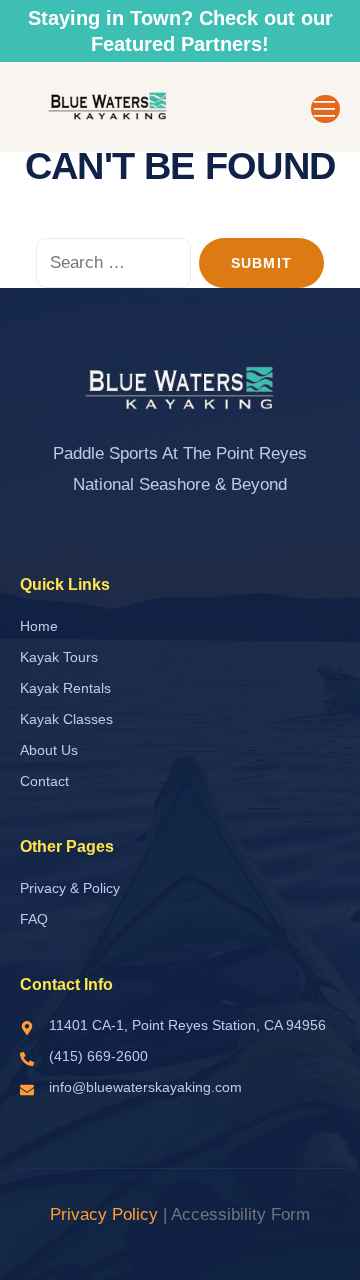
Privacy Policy (104, 1214)
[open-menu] (325, 109)
